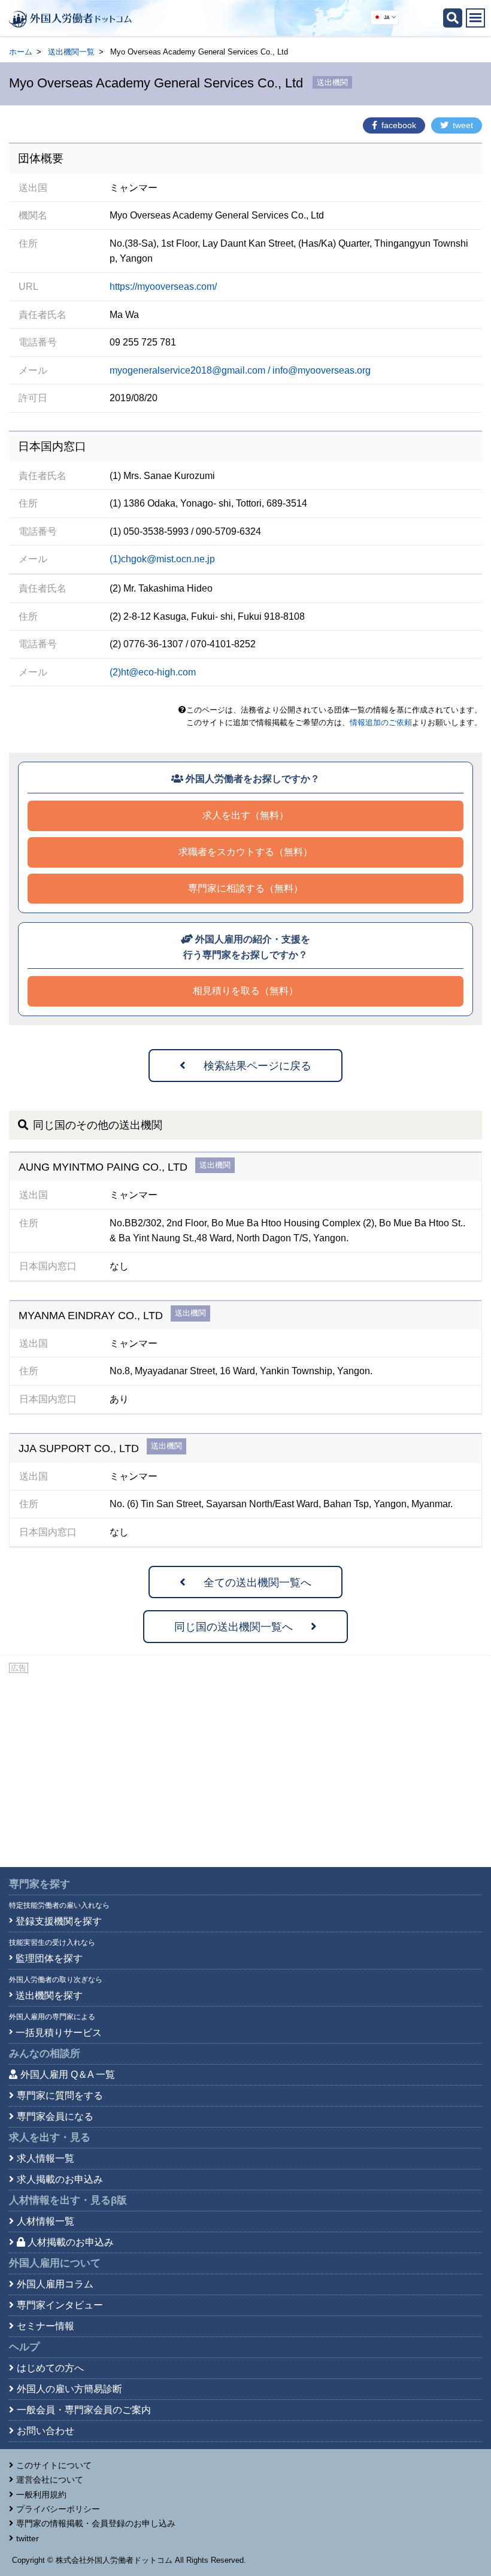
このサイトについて (54, 2465)
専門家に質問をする (60, 2095)
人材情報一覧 (46, 2221)
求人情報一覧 (46, 2158)
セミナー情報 (46, 2326)
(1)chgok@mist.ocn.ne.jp (162, 559)
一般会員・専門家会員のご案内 (84, 2410)
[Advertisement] (245, 1765)
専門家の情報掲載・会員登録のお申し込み (96, 2523)
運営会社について (50, 2480)
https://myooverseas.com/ (163, 287)
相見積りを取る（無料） (245, 991)
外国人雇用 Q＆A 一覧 (68, 2075)
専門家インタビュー (60, 2305)
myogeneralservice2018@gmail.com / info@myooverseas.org (240, 370)
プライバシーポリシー (58, 2509)
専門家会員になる (55, 2116)
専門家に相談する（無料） (245, 888)
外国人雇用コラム (55, 2284)
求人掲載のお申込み (60, 2179)
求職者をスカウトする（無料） (245, 852)
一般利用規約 (41, 2495)
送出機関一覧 (71, 52)
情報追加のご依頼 (381, 722)
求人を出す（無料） (245, 815)
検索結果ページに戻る (257, 1066)
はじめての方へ (50, 2368)
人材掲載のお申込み (71, 2242)
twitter (28, 2538)
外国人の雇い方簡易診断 (69, 2389)
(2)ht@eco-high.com (153, 672)
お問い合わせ (46, 2431)
